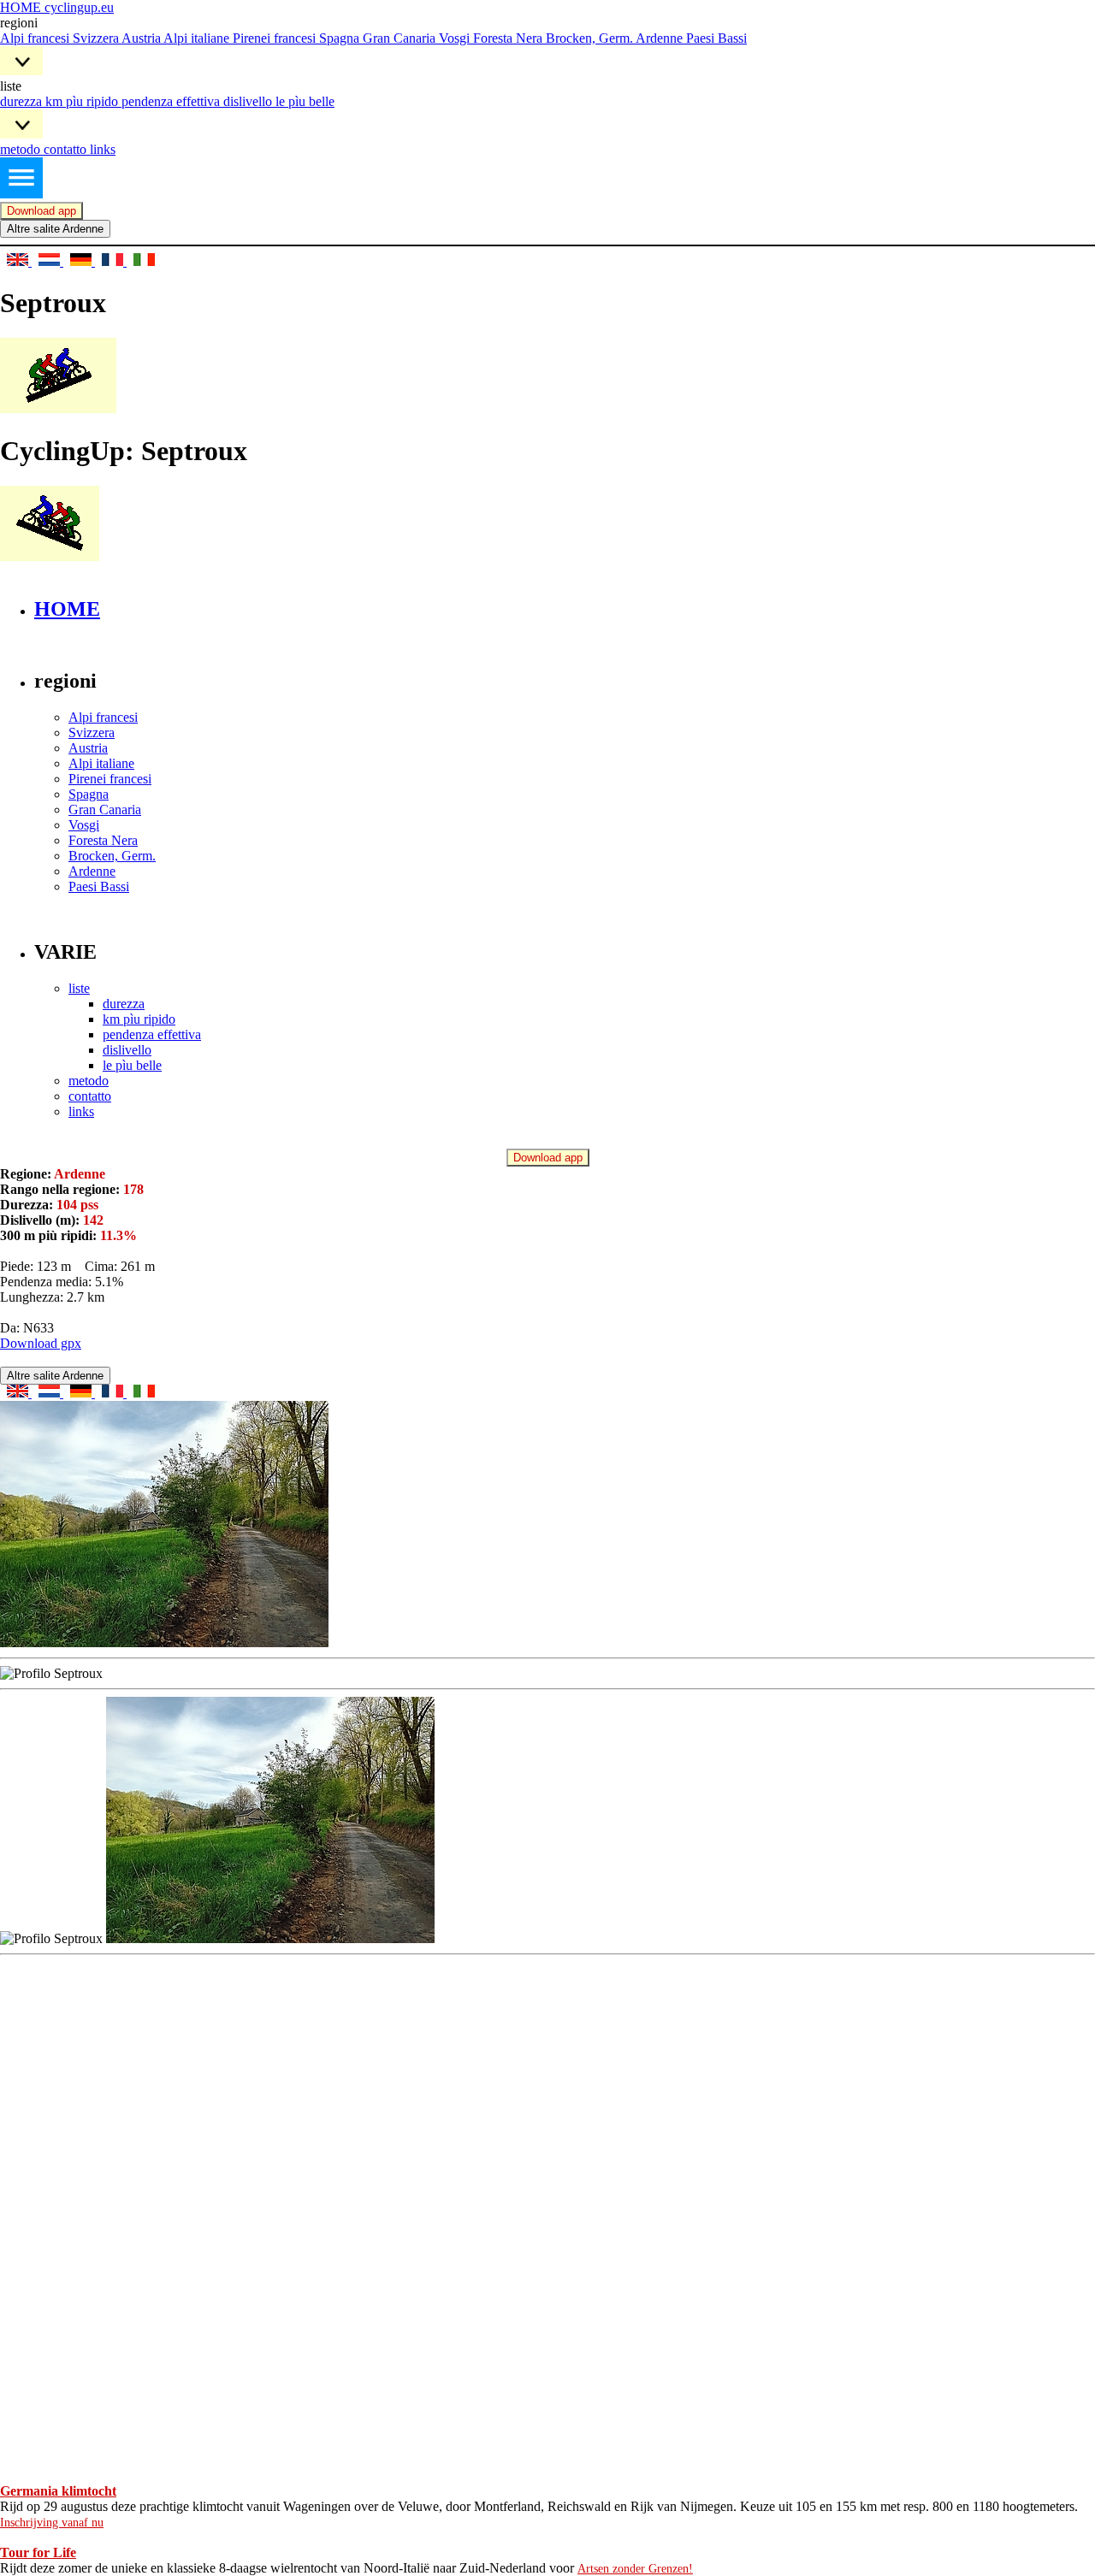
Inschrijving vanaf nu (52, 2523)
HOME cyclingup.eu (57, 7)
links (103, 149)
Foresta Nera (509, 38)
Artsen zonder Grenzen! (635, 2569)
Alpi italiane (198, 38)
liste (79, 988)
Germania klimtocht (58, 2491)
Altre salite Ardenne (55, 229)
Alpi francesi (36, 38)
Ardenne (661, 38)
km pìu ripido (83, 101)
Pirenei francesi (276, 38)
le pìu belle (305, 101)
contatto (67, 149)
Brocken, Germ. (591, 38)
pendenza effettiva (172, 101)
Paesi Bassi (716, 38)
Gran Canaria (401, 38)
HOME (67, 609)
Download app (41, 211)
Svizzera (97, 38)
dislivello (249, 101)
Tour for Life (38, 2552)
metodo (22, 149)
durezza (23, 101)
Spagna (341, 38)
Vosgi (456, 38)
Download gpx (41, 1343)
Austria (142, 38)
